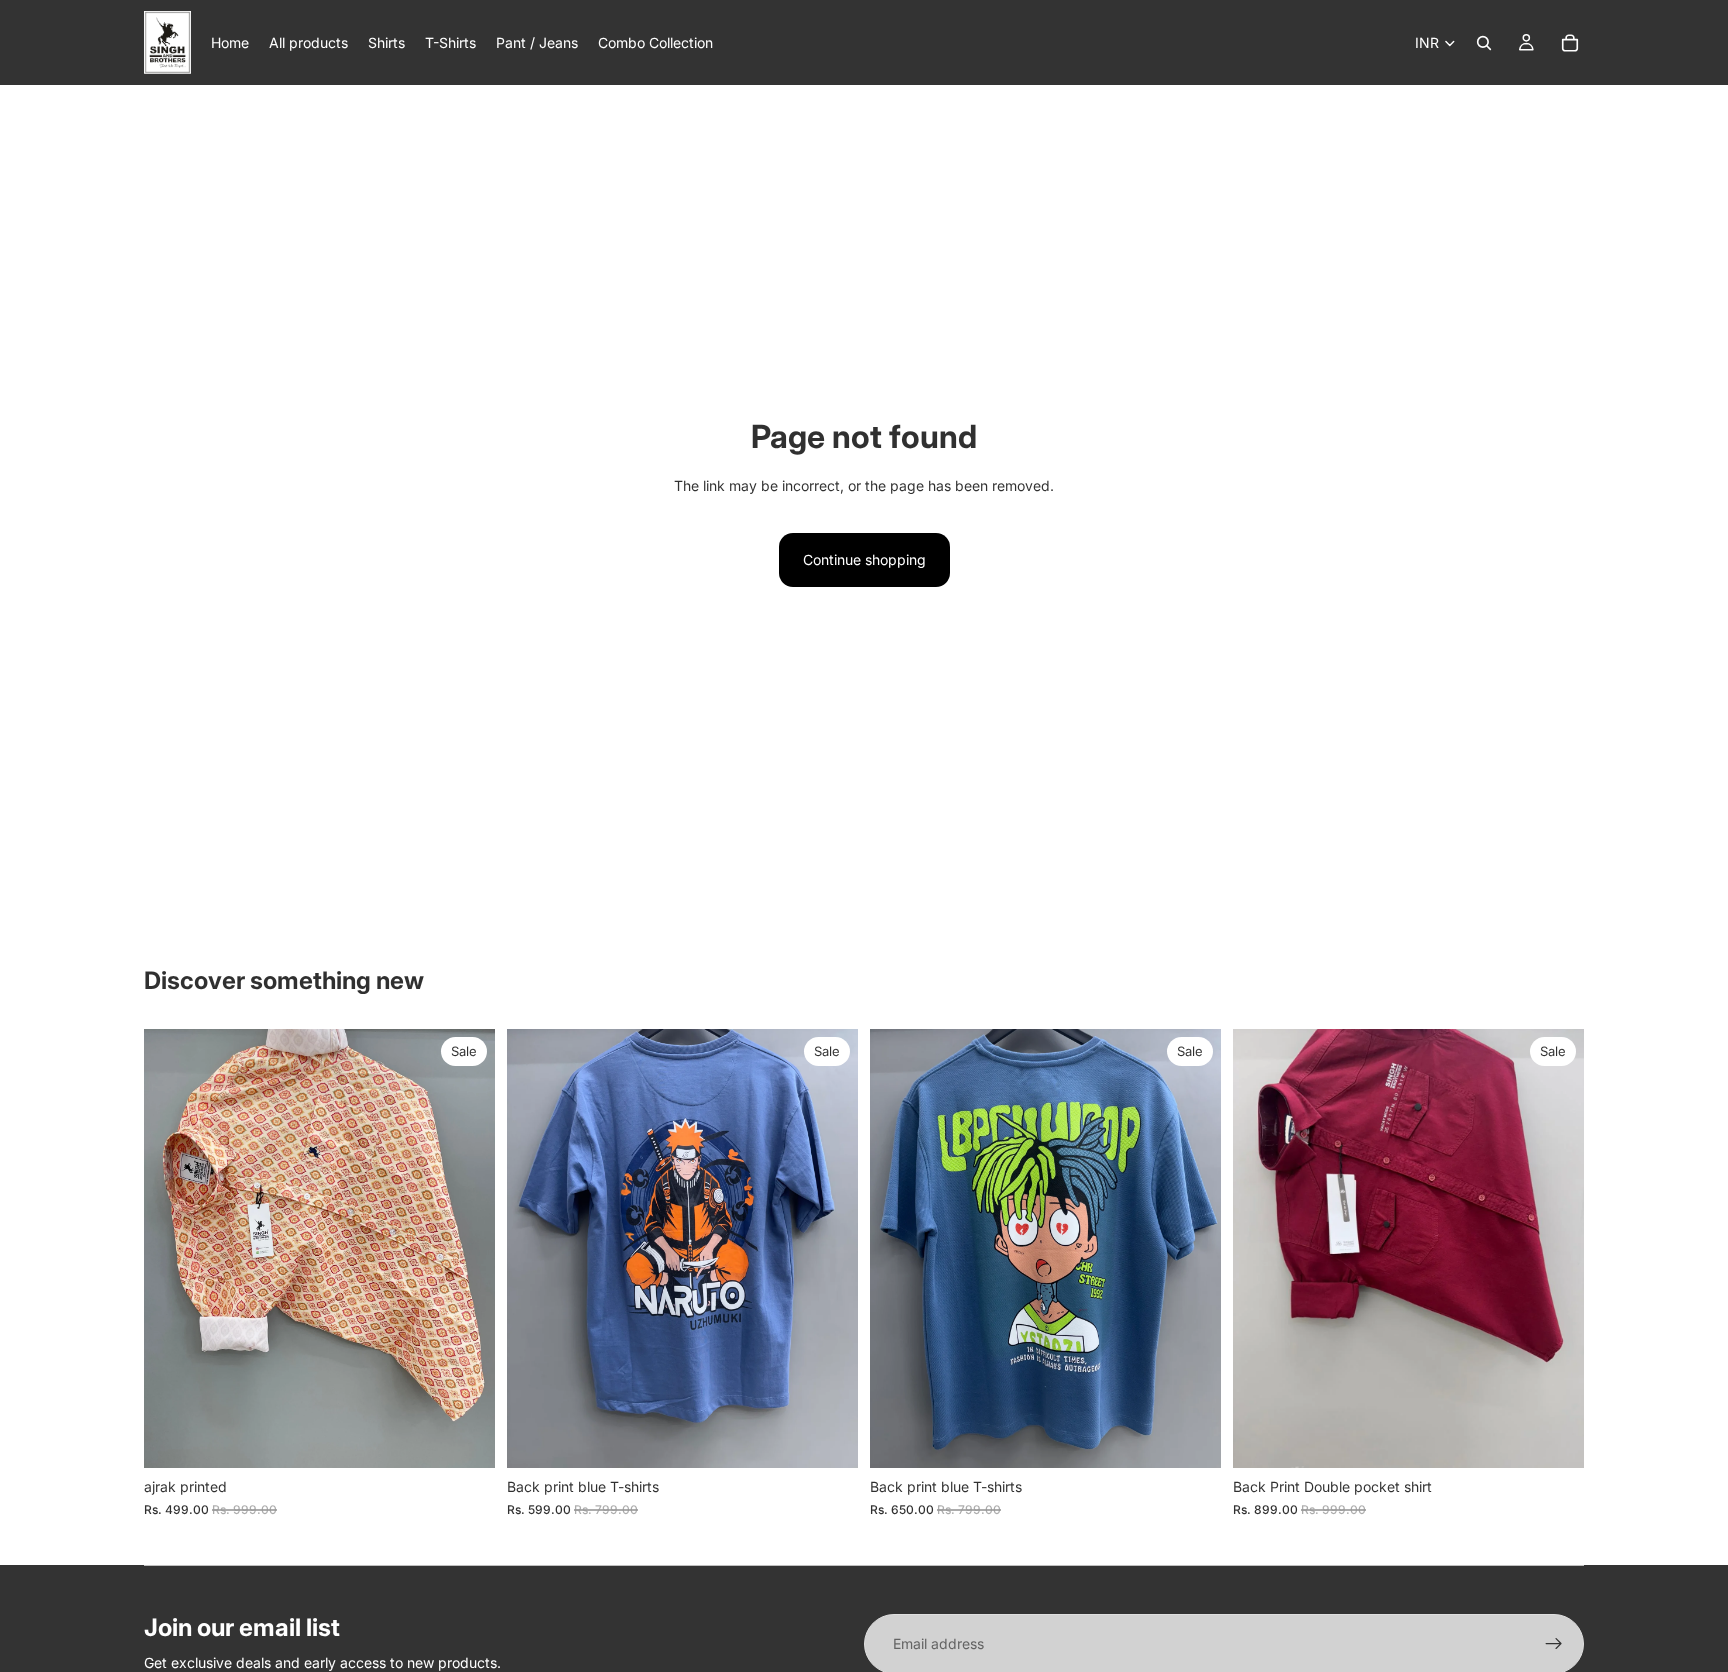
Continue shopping (864, 559)
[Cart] (1570, 43)
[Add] (464, 1437)
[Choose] (827, 1437)
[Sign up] (1554, 1644)
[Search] (1484, 43)
